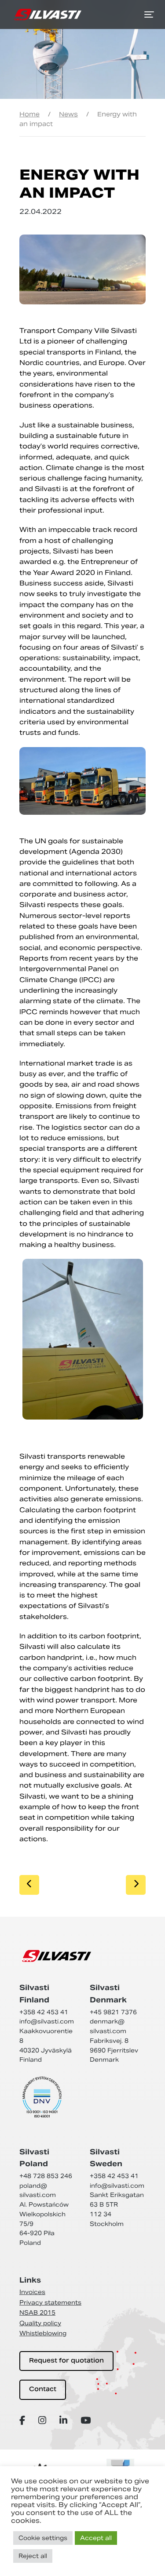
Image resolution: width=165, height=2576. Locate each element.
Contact (43, 2390)
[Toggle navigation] (149, 14)
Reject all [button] (33, 2556)
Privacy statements (50, 2303)
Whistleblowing (43, 2333)
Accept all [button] (96, 2538)
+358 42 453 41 (44, 2012)
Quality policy (40, 2323)
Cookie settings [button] (43, 2538)
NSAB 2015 (37, 2313)
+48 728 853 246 (46, 2176)
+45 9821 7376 (113, 2012)
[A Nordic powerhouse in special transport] (48, 14)
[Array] (24, 2420)
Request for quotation (66, 2361)
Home (29, 114)
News (68, 114)
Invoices (32, 2292)
